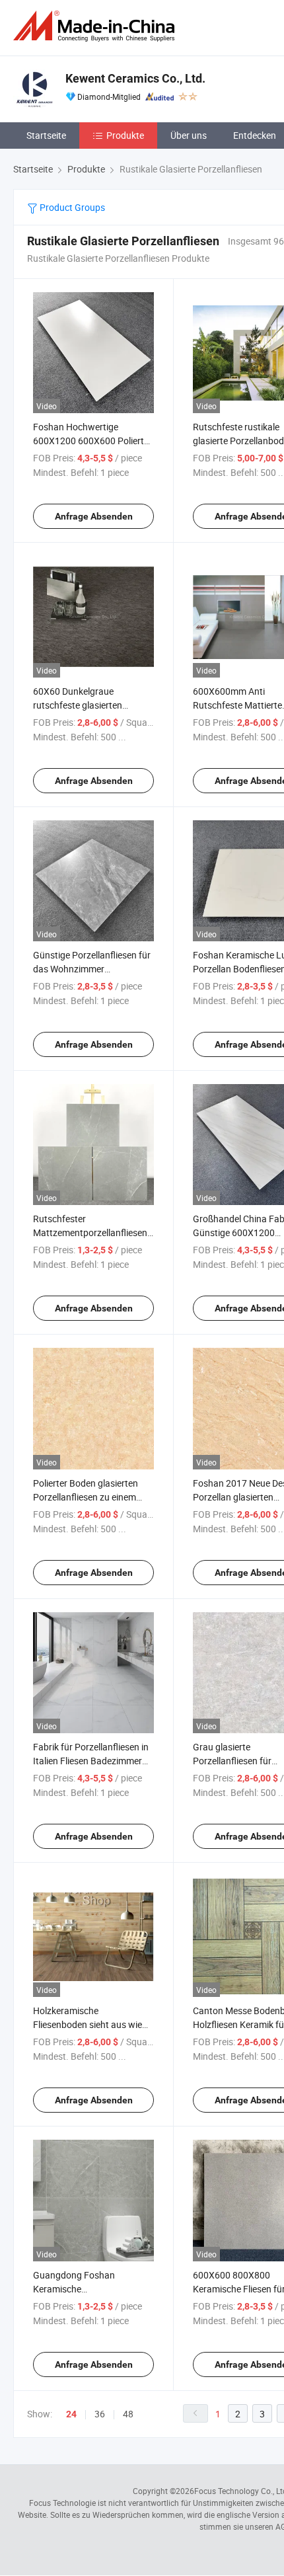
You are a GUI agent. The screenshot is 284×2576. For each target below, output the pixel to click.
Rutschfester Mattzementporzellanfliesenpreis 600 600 (100, 1232)
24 (71, 2414)
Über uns (189, 135)
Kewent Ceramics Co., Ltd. (135, 78)
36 (100, 2414)
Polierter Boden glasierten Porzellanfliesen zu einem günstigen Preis (86, 1497)
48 (128, 2414)
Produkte (125, 135)
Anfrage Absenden (94, 516)
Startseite (46, 135)
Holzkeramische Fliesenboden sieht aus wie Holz (88, 2024)
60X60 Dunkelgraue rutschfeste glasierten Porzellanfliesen (78, 705)
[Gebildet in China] (96, 26)
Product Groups (71, 207)
